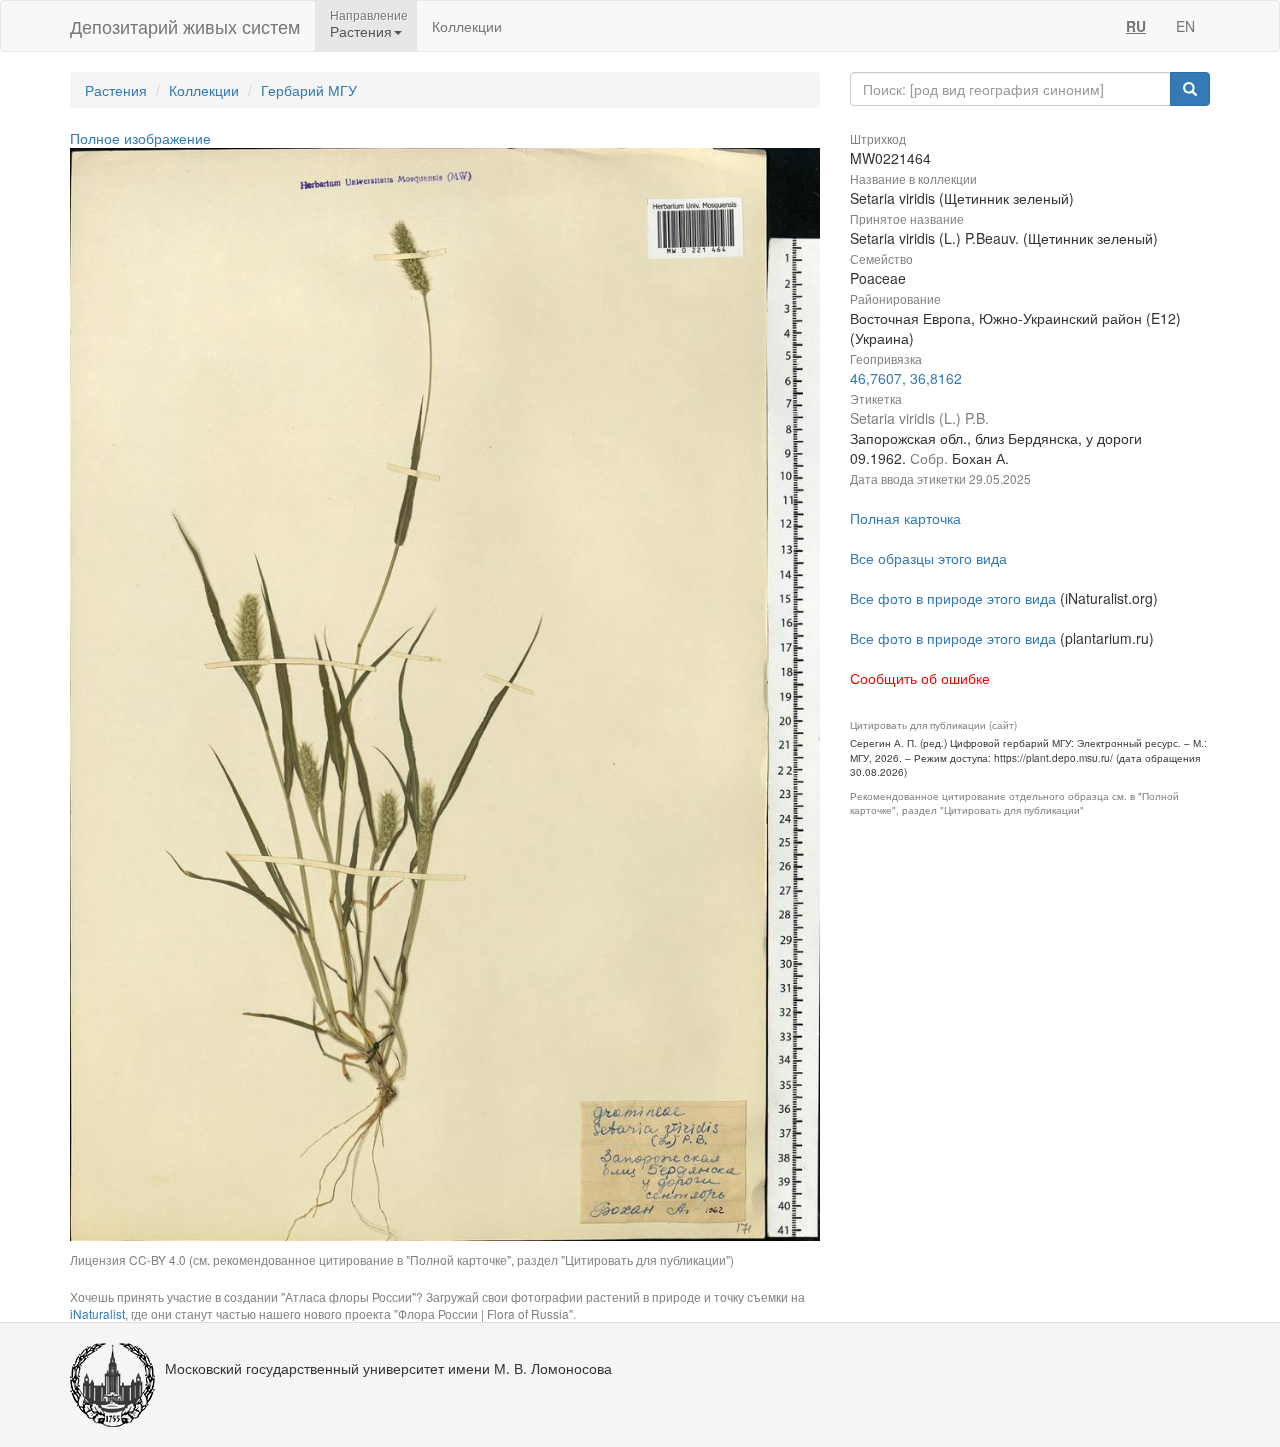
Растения (116, 90)
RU (1136, 26)
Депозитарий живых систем (185, 26)
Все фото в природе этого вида (953, 598)
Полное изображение (140, 138)
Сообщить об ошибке (920, 678)
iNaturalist (97, 1313)
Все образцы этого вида (928, 558)
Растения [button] (361, 31)
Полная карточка (905, 518)
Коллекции (467, 26)
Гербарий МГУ (309, 90)
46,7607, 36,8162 (906, 378)
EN (1185, 26)
